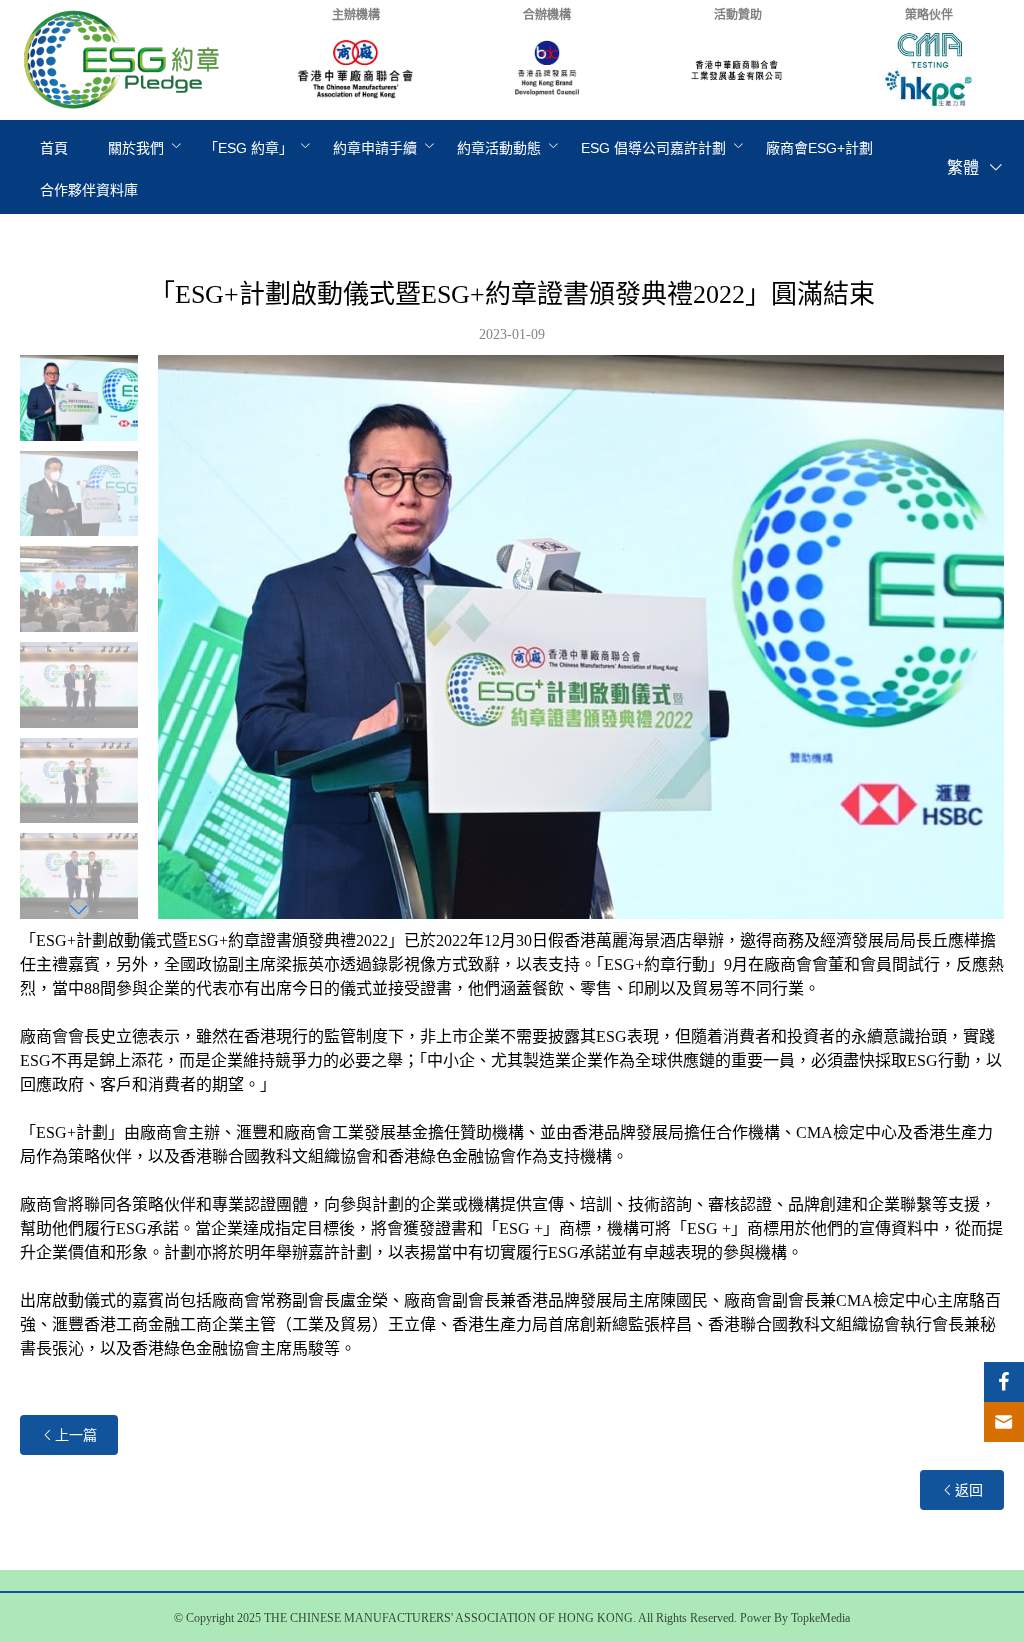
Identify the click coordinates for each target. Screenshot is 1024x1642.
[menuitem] (54, 148)
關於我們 (136, 148)
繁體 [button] (965, 167)
